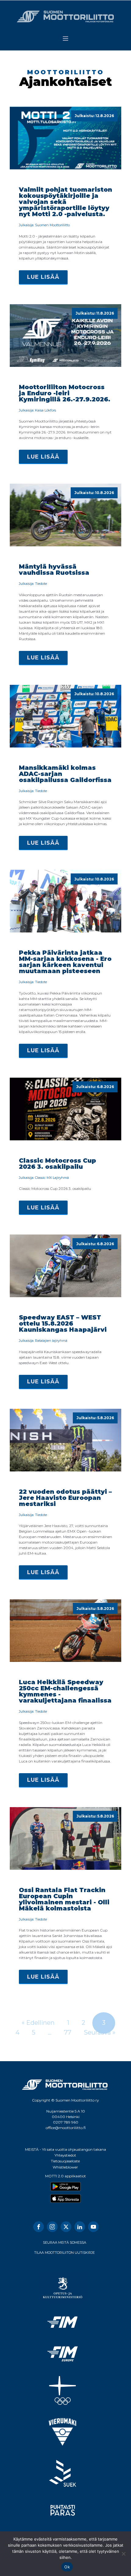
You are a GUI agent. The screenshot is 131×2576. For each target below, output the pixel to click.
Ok (67, 2567)
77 (68, 2032)
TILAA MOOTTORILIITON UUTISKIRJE (64, 2253)
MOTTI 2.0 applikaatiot (65, 2176)
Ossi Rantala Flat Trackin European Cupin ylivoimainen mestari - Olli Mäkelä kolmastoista (64, 1899)
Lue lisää (43, 277)
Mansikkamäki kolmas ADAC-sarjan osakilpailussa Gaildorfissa (65, 774)
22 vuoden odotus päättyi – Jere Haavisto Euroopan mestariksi (65, 1498)
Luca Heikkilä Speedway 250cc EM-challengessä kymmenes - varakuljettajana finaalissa (65, 1691)
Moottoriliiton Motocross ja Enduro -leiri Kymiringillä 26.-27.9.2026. (65, 393)
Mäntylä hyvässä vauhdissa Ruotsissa (54, 570)
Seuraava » (100, 2032)
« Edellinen (38, 2023)
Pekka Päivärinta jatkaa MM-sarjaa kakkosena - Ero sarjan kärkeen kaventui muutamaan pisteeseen (65, 962)
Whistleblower (65, 2167)
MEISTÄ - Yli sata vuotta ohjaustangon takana (65, 2149)
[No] (123, 2554)
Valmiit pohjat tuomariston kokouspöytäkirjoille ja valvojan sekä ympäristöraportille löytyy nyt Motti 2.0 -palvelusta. (65, 202)
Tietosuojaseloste (65, 2161)
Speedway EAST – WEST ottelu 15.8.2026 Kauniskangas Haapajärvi (63, 1323)
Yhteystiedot (65, 2155)
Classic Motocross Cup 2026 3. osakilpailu (57, 1164)
